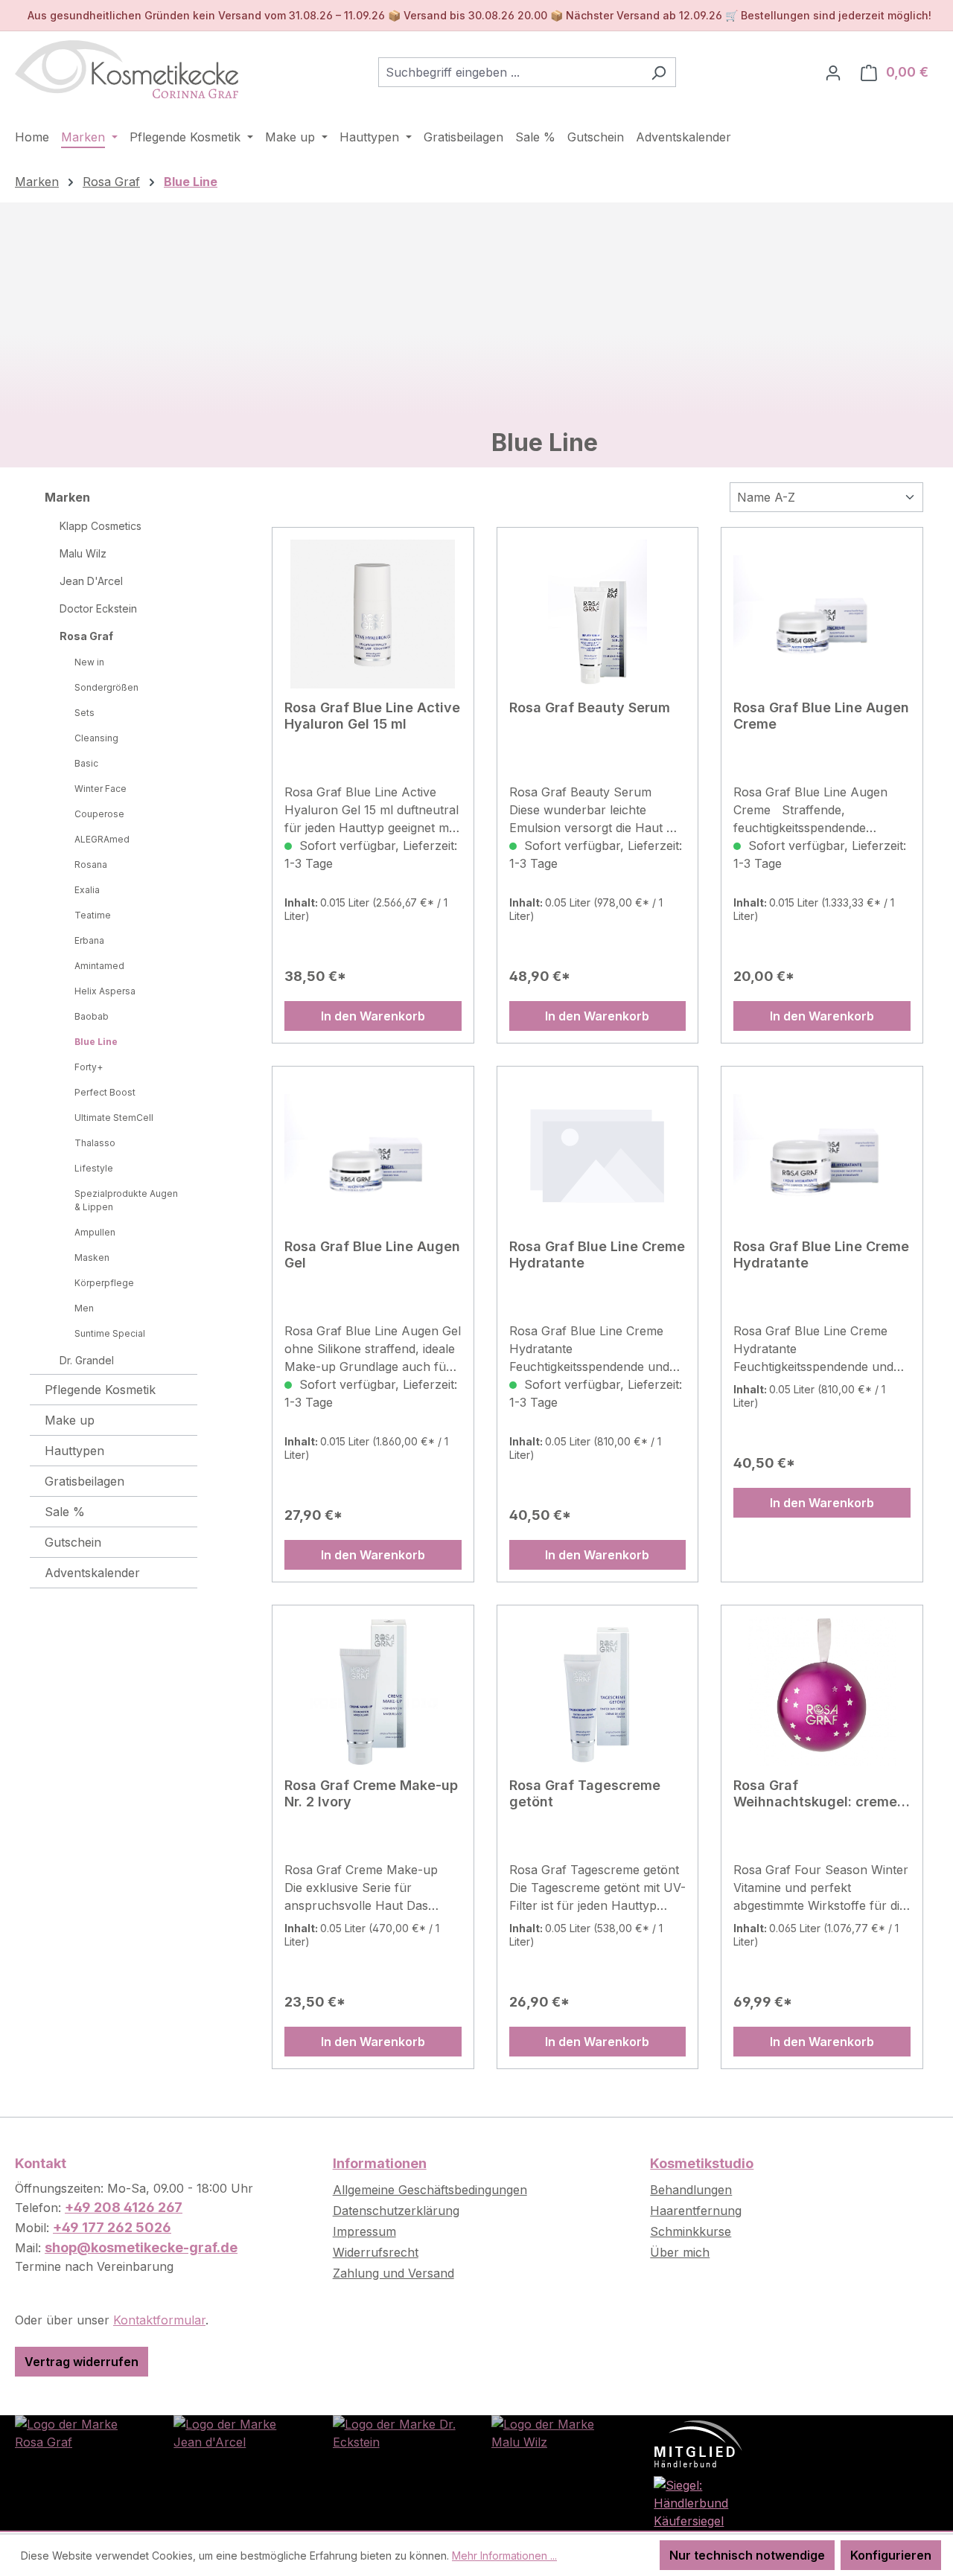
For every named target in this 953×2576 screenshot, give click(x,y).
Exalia (87, 890)
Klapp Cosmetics (101, 526)
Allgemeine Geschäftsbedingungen (430, 2190)
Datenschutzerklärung (396, 2211)
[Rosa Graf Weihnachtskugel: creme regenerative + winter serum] (822, 1692)
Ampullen (95, 1232)
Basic (86, 763)
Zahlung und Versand (393, 2273)
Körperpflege (104, 1283)
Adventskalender (92, 1573)
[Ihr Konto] (833, 72)
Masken (92, 1257)
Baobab (92, 1016)
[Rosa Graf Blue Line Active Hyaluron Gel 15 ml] (373, 614)
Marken (67, 497)
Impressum (364, 2231)
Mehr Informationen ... (504, 2556)
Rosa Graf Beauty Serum (590, 707)
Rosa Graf (86, 636)
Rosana (91, 864)
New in (89, 662)
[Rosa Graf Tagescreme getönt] (598, 1692)
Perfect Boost (105, 1092)
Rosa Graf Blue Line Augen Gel (372, 1255)
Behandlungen (691, 2190)
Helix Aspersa (105, 991)
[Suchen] (659, 72)
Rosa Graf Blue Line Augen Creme (821, 716)
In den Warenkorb (373, 1016)
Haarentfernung (696, 2211)
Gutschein (73, 1542)
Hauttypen (74, 1451)
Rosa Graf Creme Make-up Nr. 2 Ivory (371, 1793)
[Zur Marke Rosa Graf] (79, 2432)
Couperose (99, 814)
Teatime (93, 915)
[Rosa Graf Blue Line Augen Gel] (373, 1153)
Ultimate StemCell (114, 1118)
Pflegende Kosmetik (100, 1390)
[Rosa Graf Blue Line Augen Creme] (822, 614)
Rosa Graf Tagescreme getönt (585, 1793)
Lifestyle (94, 1168)
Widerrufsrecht (376, 2252)
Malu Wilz (83, 553)
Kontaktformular (159, 2320)
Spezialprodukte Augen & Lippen (126, 1200)
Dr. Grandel (87, 1360)
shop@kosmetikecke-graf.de (141, 2247)
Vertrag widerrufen (82, 2362)
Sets (85, 713)
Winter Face (101, 789)
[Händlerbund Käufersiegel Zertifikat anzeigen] (714, 2502)
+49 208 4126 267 (124, 2207)
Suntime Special (110, 1333)
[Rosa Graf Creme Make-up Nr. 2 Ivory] (373, 1692)
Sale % (65, 1512)
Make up (70, 1420)
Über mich (680, 2252)
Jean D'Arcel (91, 581)
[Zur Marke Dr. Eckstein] (397, 2432)
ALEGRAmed (102, 839)
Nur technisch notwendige (747, 2555)
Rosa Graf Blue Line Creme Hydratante (597, 1255)
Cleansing (96, 738)
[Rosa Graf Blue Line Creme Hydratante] (598, 1153)
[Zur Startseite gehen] (127, 69)
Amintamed (99, 966)
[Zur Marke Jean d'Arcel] (238, 2432)
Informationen (380, 2163)
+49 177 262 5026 (112, 2227)
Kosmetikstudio (702, 2163)
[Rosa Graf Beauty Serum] (598, 614)
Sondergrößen (106, 687)
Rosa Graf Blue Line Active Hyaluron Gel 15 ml (372, 716)
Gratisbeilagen (85, 1481)
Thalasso (95, 1143)
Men (84, 1308)
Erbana (89, 940)
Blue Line (96, 1042)
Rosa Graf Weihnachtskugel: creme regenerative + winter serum (815, 1794)
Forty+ (89, 1067)
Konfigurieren (891, 2555)
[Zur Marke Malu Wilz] (556, 2432)
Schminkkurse (691, 2231)
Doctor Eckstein (98, 608)
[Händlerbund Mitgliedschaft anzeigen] (698, 2443)
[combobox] (510, 72)
